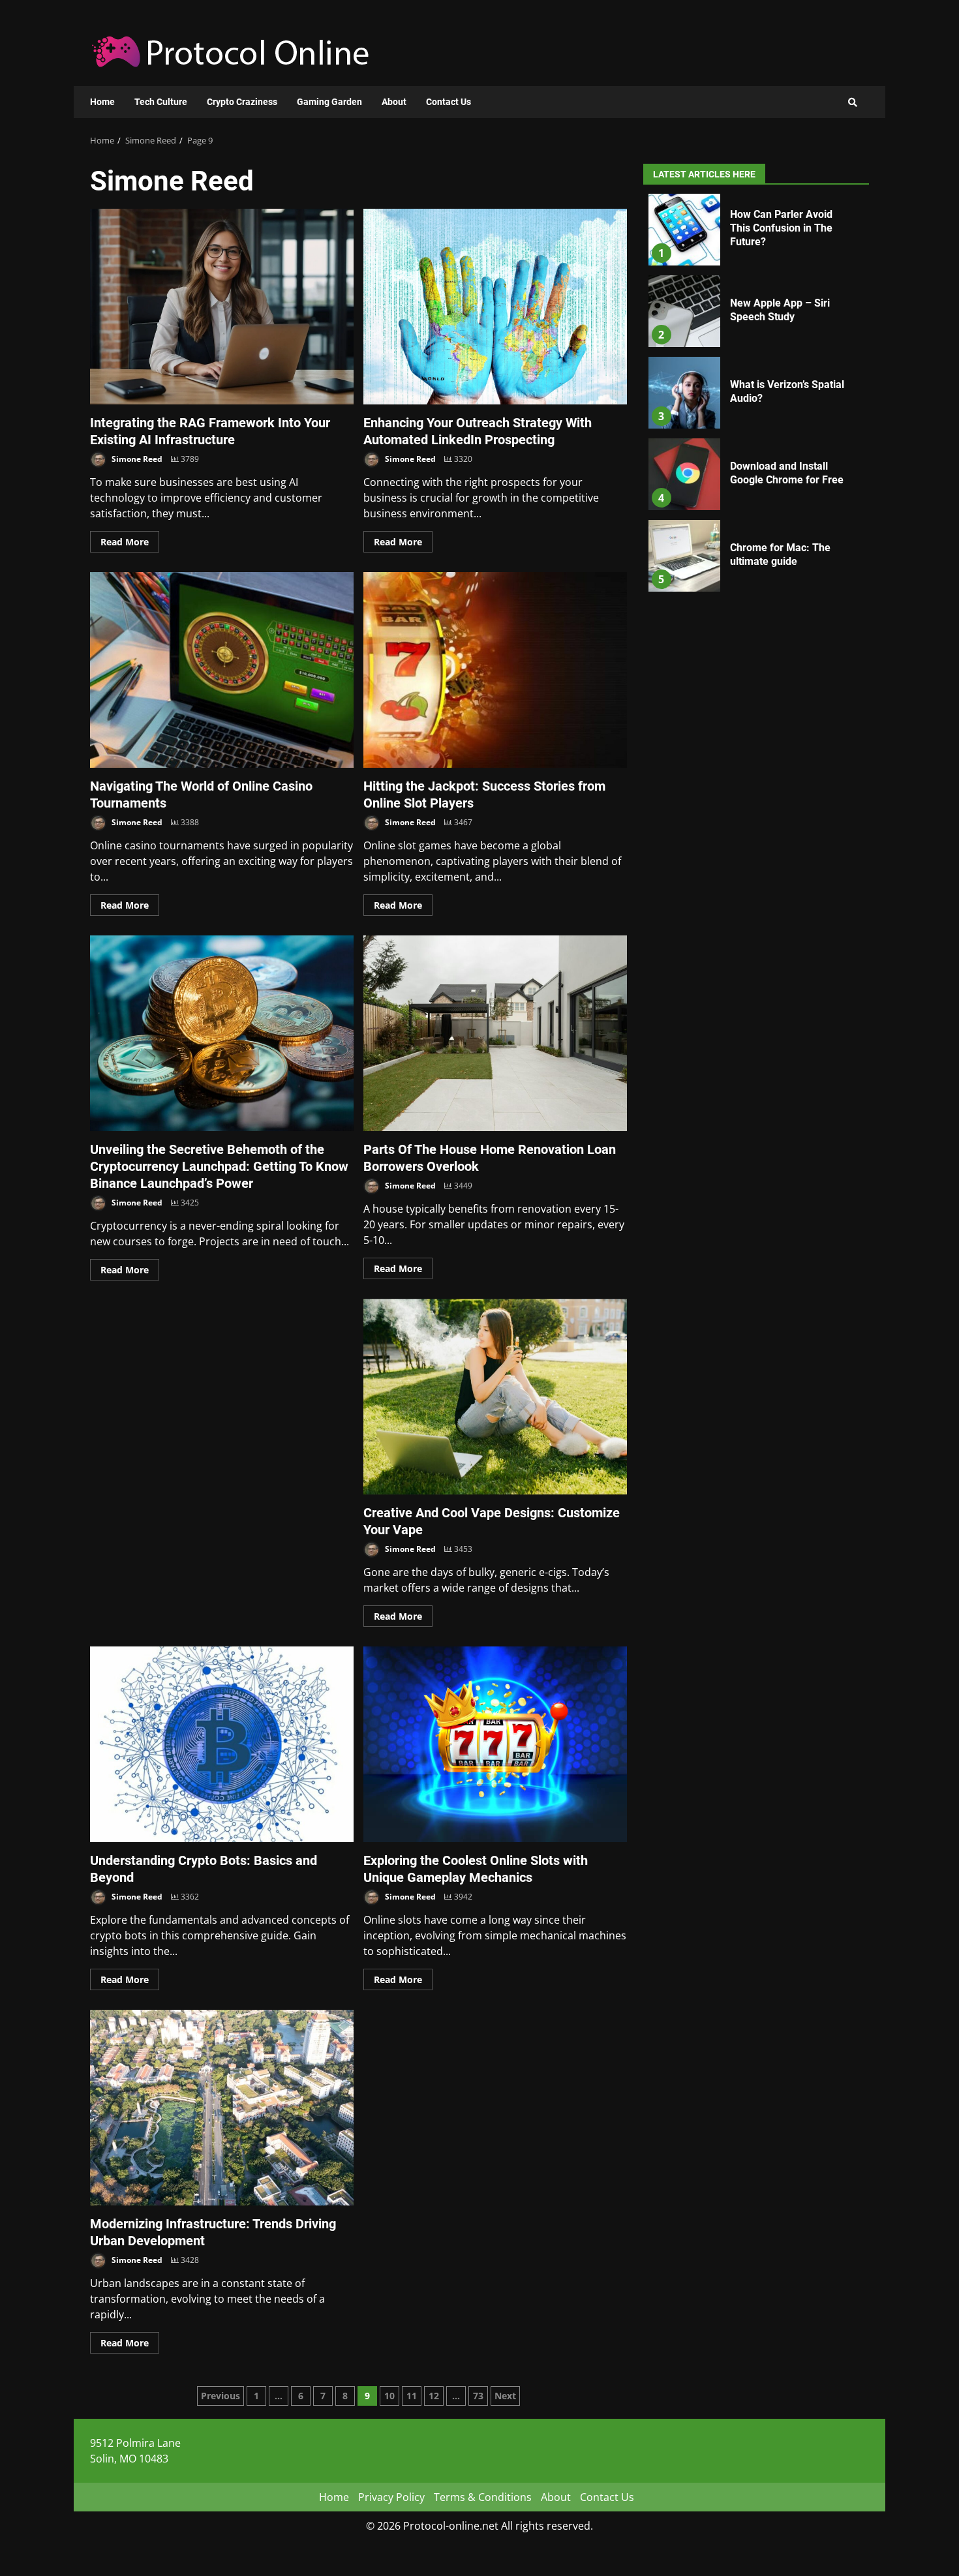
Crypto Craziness (242, 102)
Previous (221, 2396)
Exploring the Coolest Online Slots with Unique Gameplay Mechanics (495, 1744)
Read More (125, 542)
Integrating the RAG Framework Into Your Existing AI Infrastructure (222, 307)
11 (412, 2396)
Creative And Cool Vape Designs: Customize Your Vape (495, 1397)
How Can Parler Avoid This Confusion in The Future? (684, 230)
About (394, 102)
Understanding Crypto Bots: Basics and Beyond (222, 1744)
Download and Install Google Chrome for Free (684, 474)
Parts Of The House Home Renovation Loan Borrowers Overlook (495, 1033)
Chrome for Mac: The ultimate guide (684, 556)
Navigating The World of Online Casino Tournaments (222, 670)
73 (478, 2396)
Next (505, 2396)
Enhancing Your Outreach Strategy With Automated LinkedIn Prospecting (495, 307)
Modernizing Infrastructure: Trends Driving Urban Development (222, 2108)
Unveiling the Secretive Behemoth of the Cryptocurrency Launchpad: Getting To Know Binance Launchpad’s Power (222, 1033)
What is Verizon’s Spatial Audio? (684, 393)
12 (434, 2396)
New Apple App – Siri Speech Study (684, 311)
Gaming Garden (329, 102)
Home (102, 102)
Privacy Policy (391, 2497)
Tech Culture (161, 102)
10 (389, 2396)
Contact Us (449, 102)
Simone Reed (136, 459)
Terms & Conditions (483, 2497)
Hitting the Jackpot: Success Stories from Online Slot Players (495, 670)
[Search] (853, 102)
